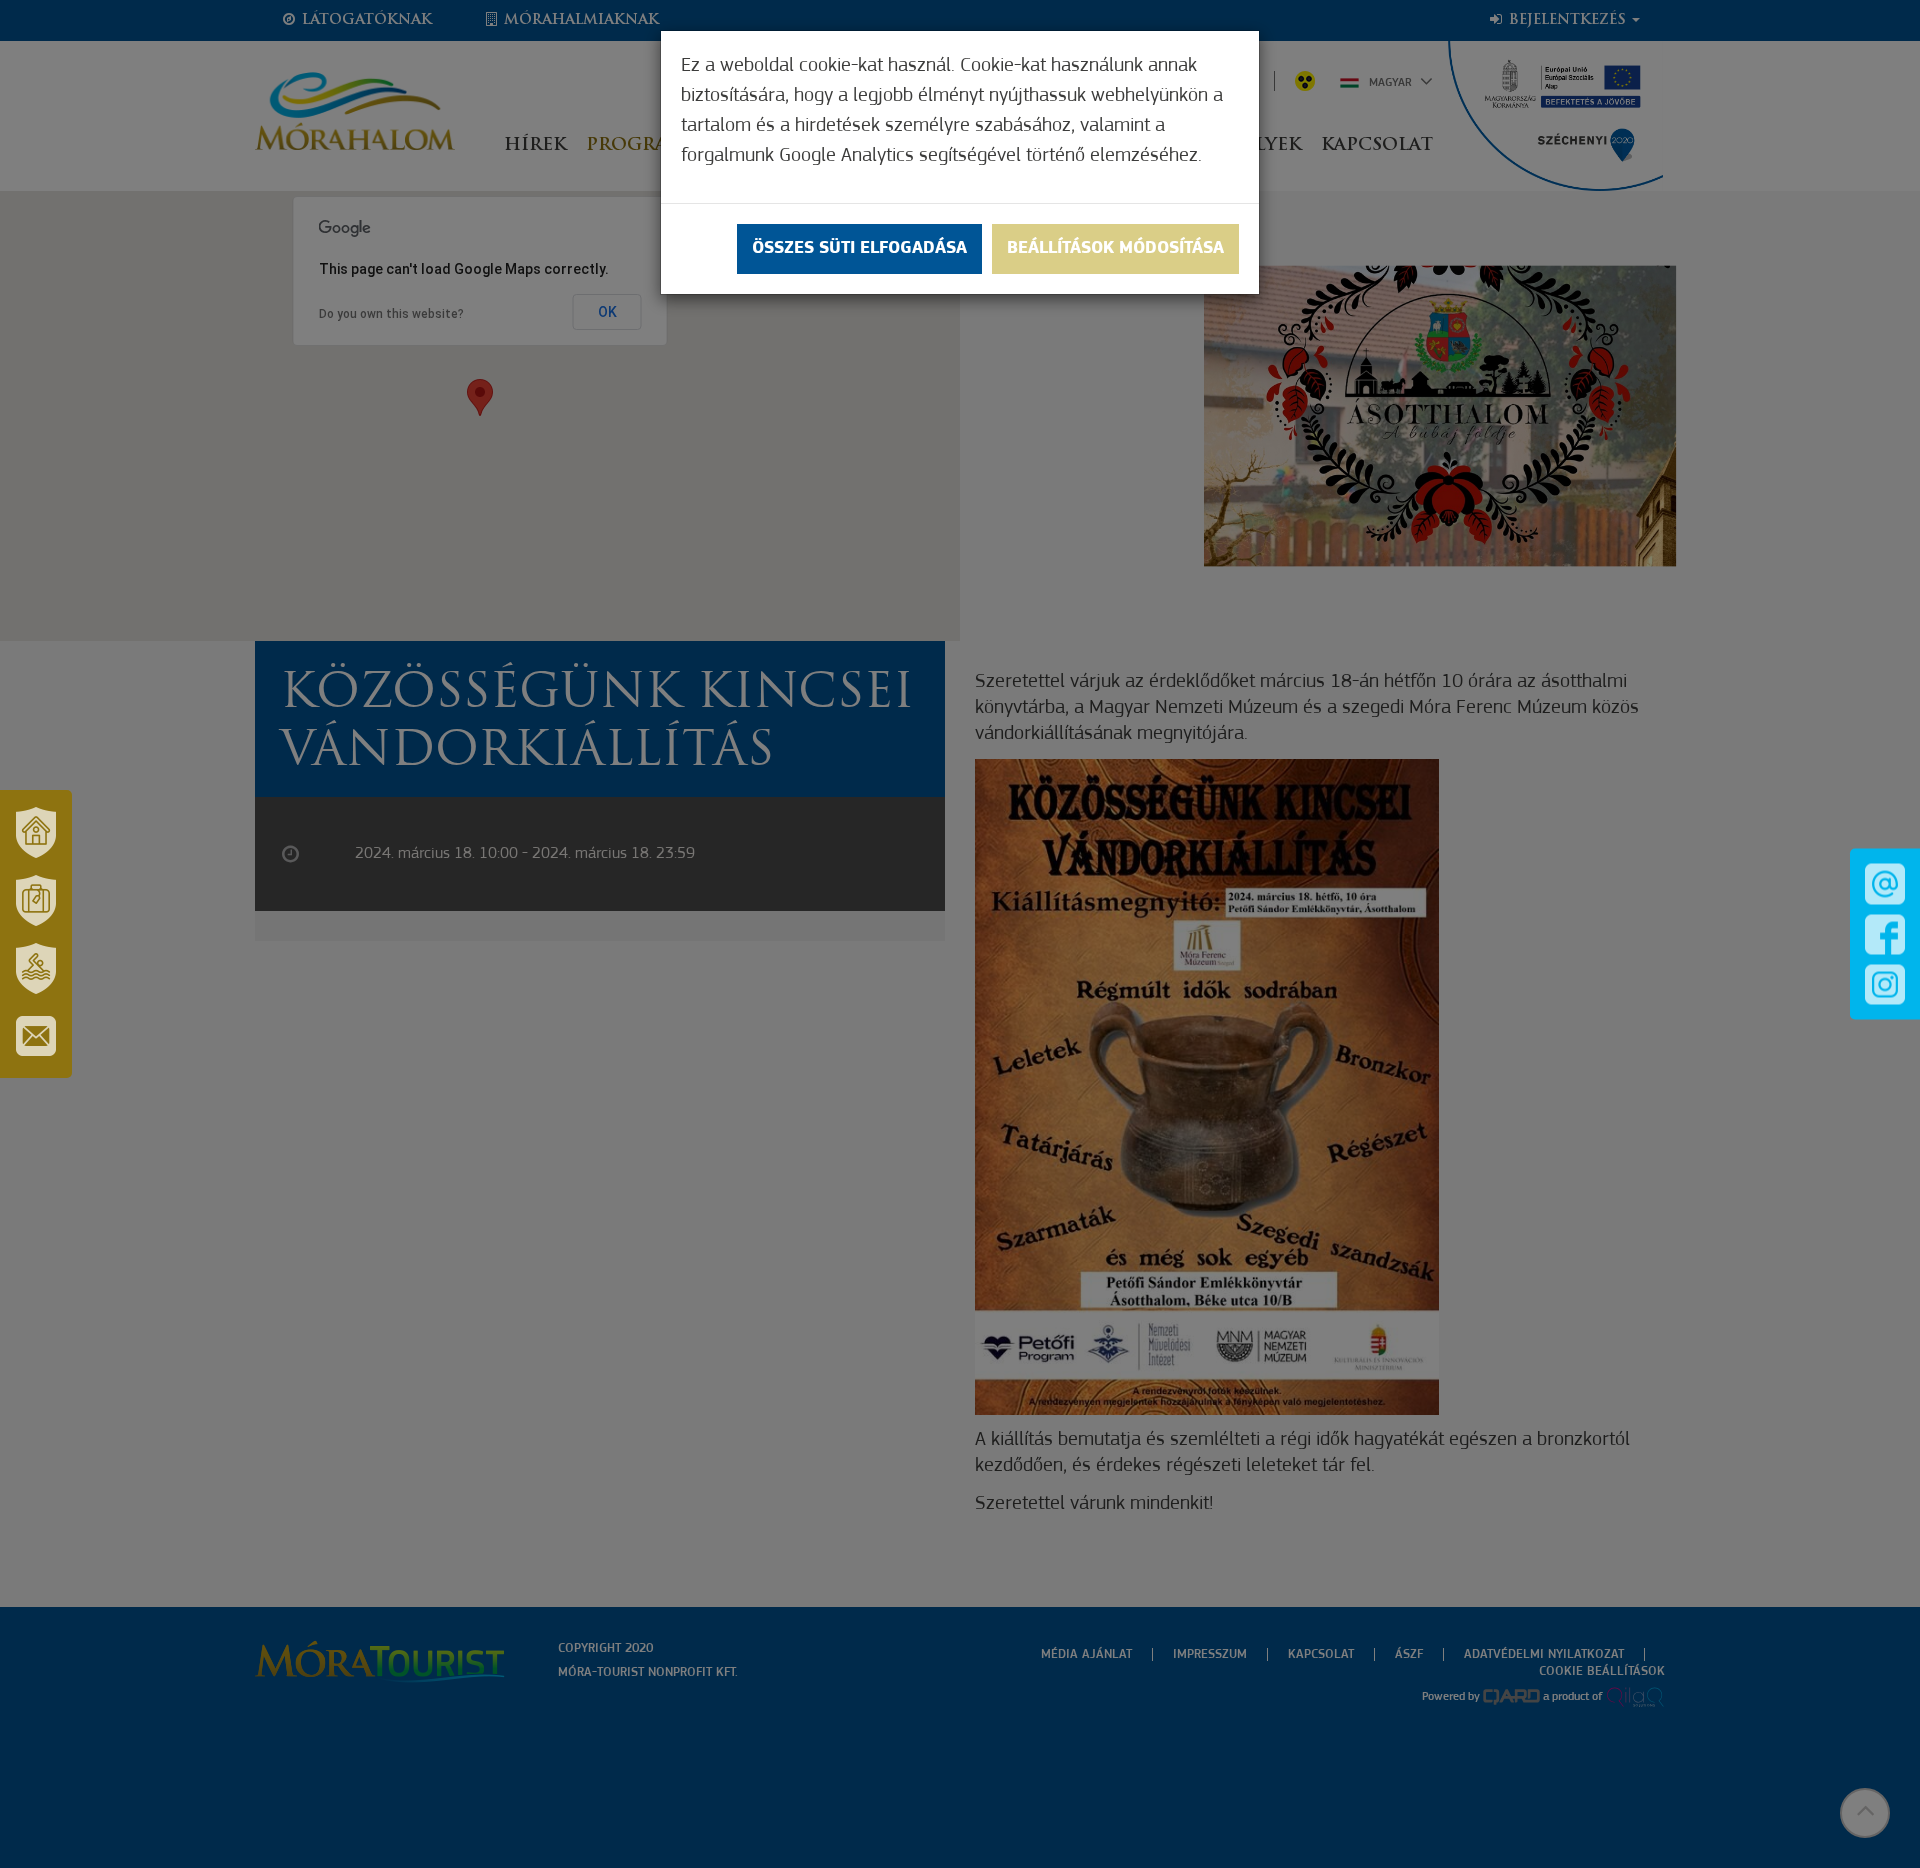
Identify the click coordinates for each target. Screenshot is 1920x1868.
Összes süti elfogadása (859, 249)
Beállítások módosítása (1115, 249)
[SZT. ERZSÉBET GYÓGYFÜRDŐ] (36, 968)
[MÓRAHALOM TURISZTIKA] (36, 900)
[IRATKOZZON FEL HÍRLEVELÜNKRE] (36, 1036)
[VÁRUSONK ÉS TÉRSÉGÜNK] (36, 832)
